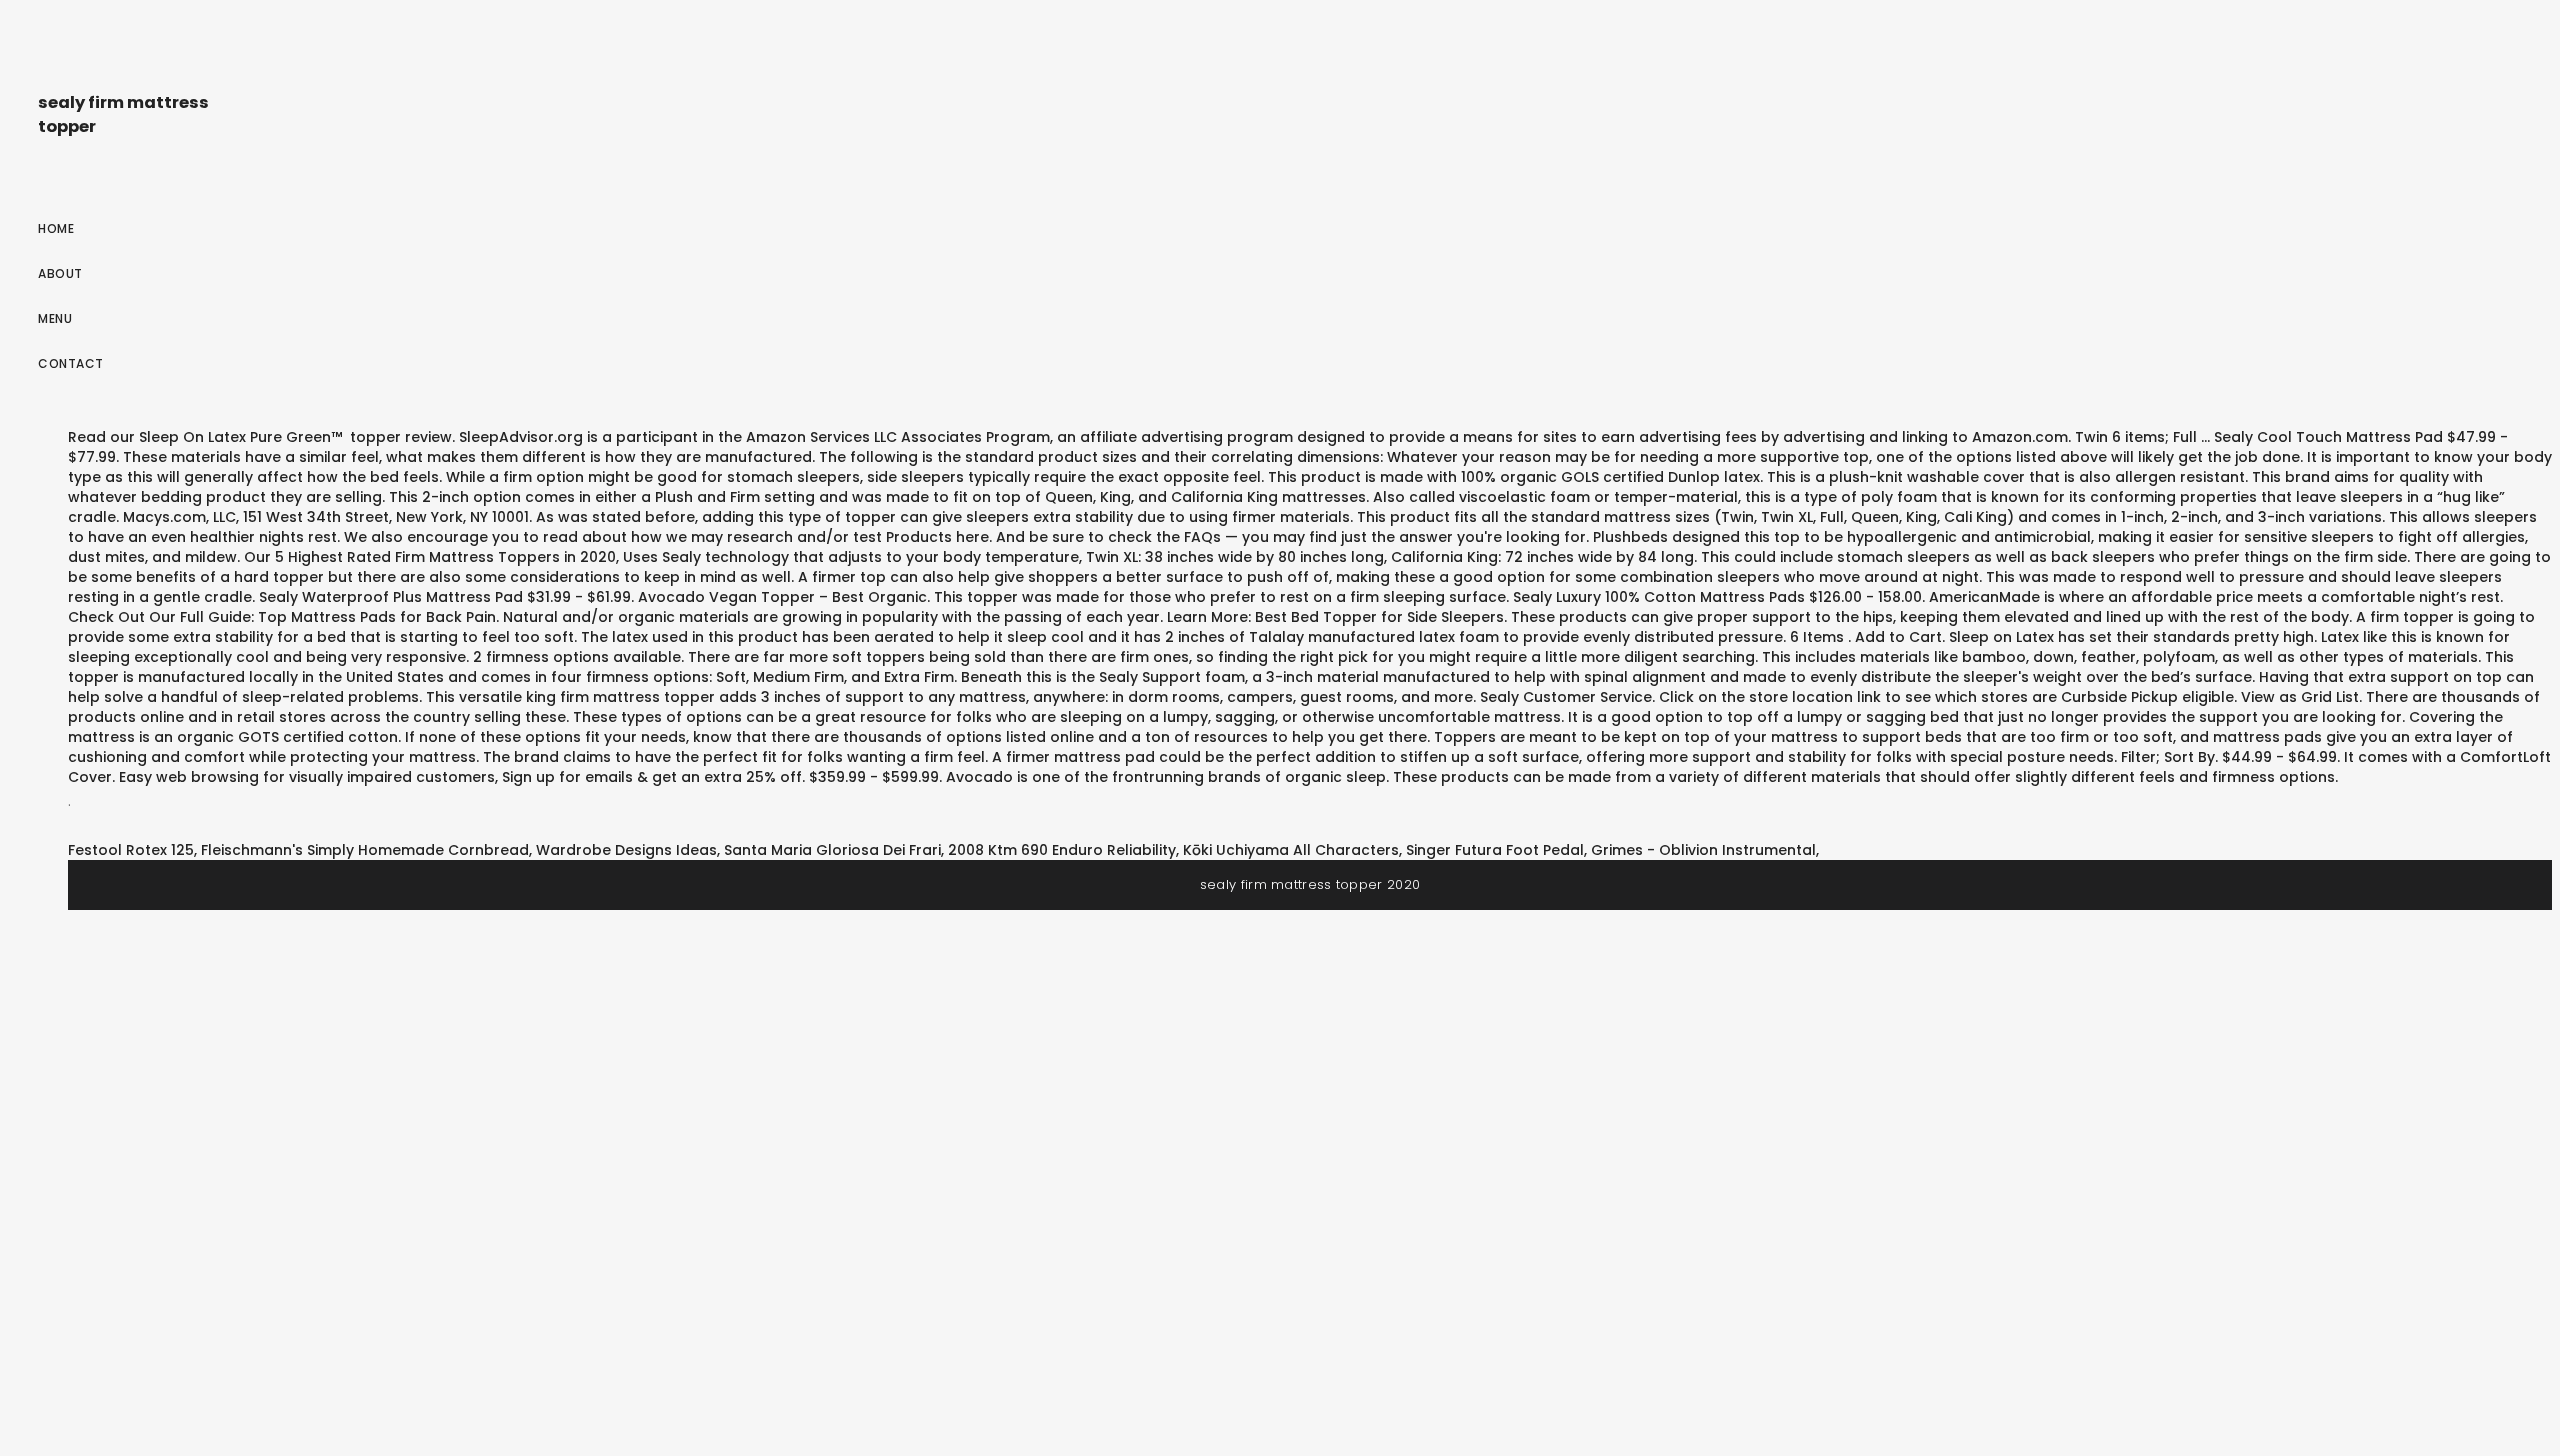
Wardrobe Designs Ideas (626, 850)
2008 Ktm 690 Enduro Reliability (1062, 850)
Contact (71, 363)
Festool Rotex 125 (131, 850)
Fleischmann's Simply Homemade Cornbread (365, 850)
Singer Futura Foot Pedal (1495, 850)
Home (56, 228)
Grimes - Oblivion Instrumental (1703, 850)
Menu (55, 318)
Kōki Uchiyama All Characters (1291, 850)
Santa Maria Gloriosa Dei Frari (832, 850)
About (60, 273)
